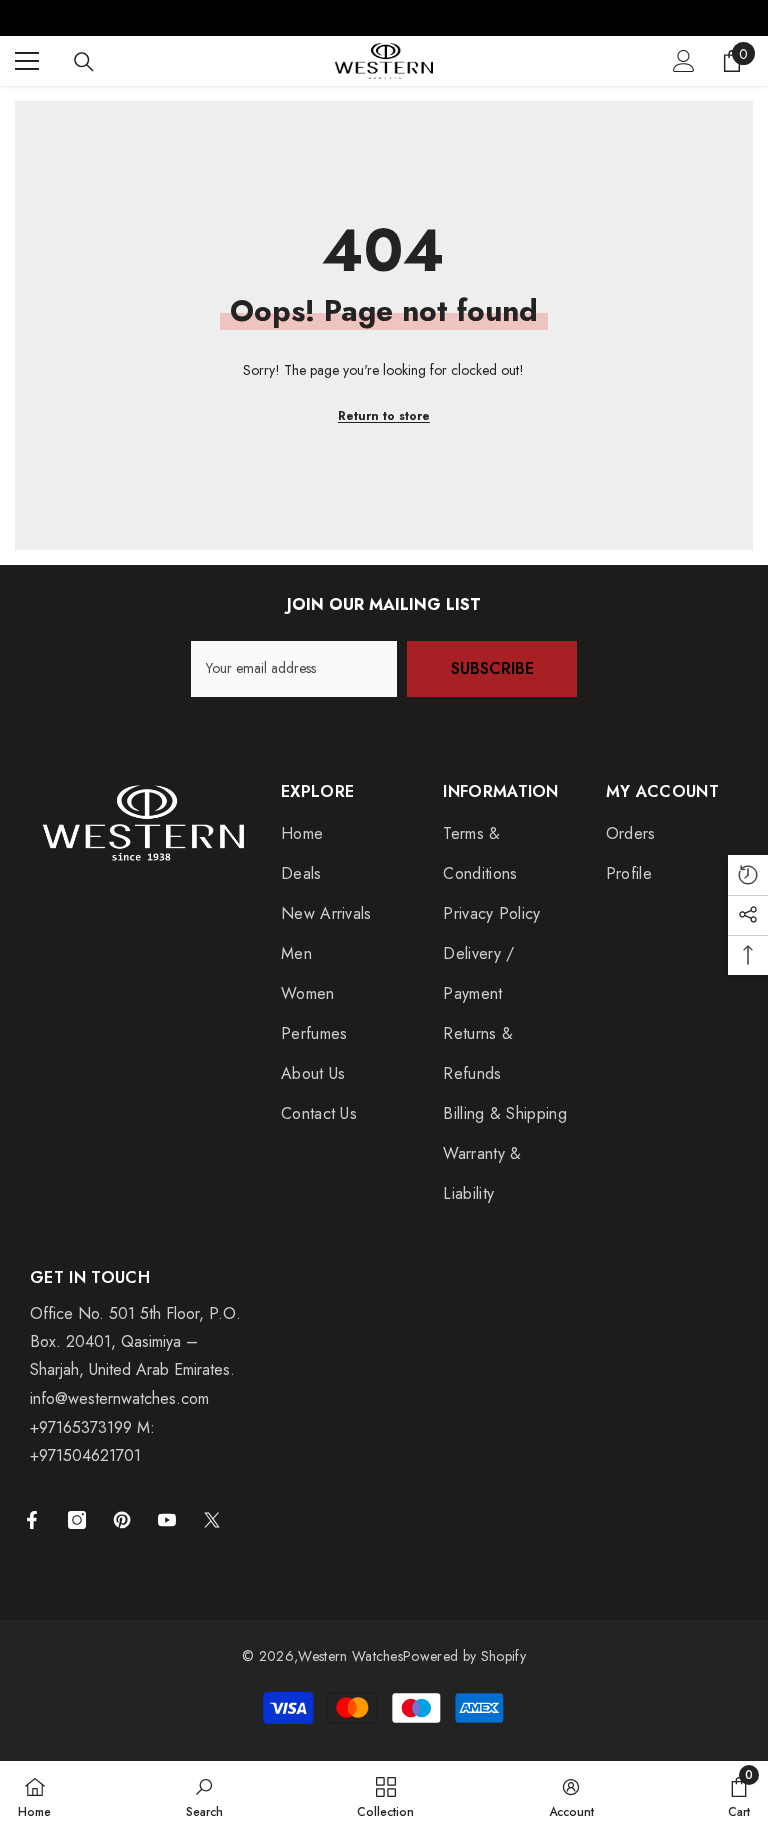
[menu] (27, 61)
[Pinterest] (122, 1520)
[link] (204, 1795)
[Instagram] (77, 1520)
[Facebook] (32, 1520)
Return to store (384, 416)
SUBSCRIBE (492, 668)
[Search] (84, 62)
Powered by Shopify (464, 1656)
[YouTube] (167, 1520)
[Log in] (684, 61)
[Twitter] (212, 1520)
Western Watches (350, 1656)
